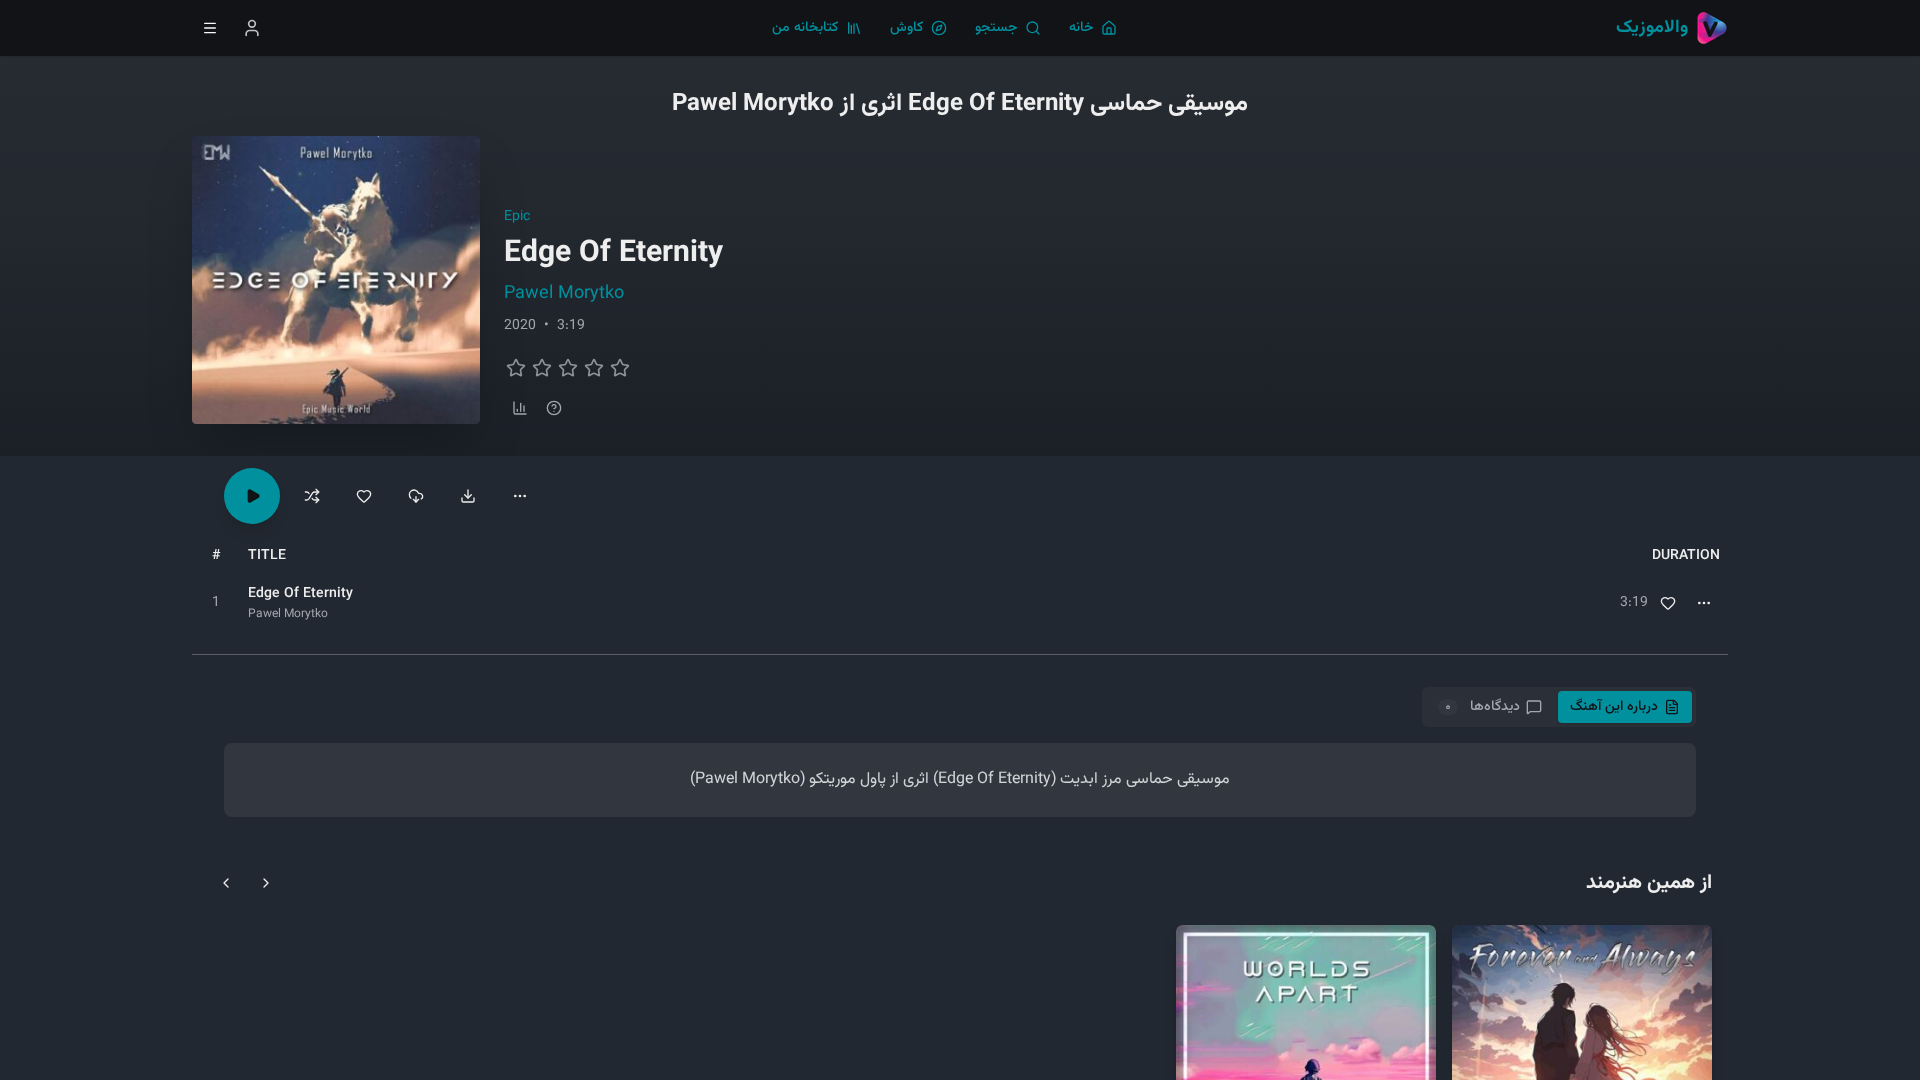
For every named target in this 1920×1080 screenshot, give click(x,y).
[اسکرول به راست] (266, 883)
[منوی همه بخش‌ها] (210, 28)
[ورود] (252, 28)
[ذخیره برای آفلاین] (416, 496)
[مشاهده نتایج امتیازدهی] (520, 408)
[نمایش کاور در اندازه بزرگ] (336, 280)
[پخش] (216, 603)
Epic (517, 217)
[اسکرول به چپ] (226, 883)
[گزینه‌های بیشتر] (520, 496)
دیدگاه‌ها (1482, 707)
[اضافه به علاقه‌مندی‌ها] (364, 496)
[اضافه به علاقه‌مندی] (1668, 603)
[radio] (516, 368)
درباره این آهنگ (1614, 707)
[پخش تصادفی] (312, 496)
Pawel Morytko (564, 294)
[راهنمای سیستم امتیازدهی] (554, 408)
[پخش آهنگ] (252, 496)
